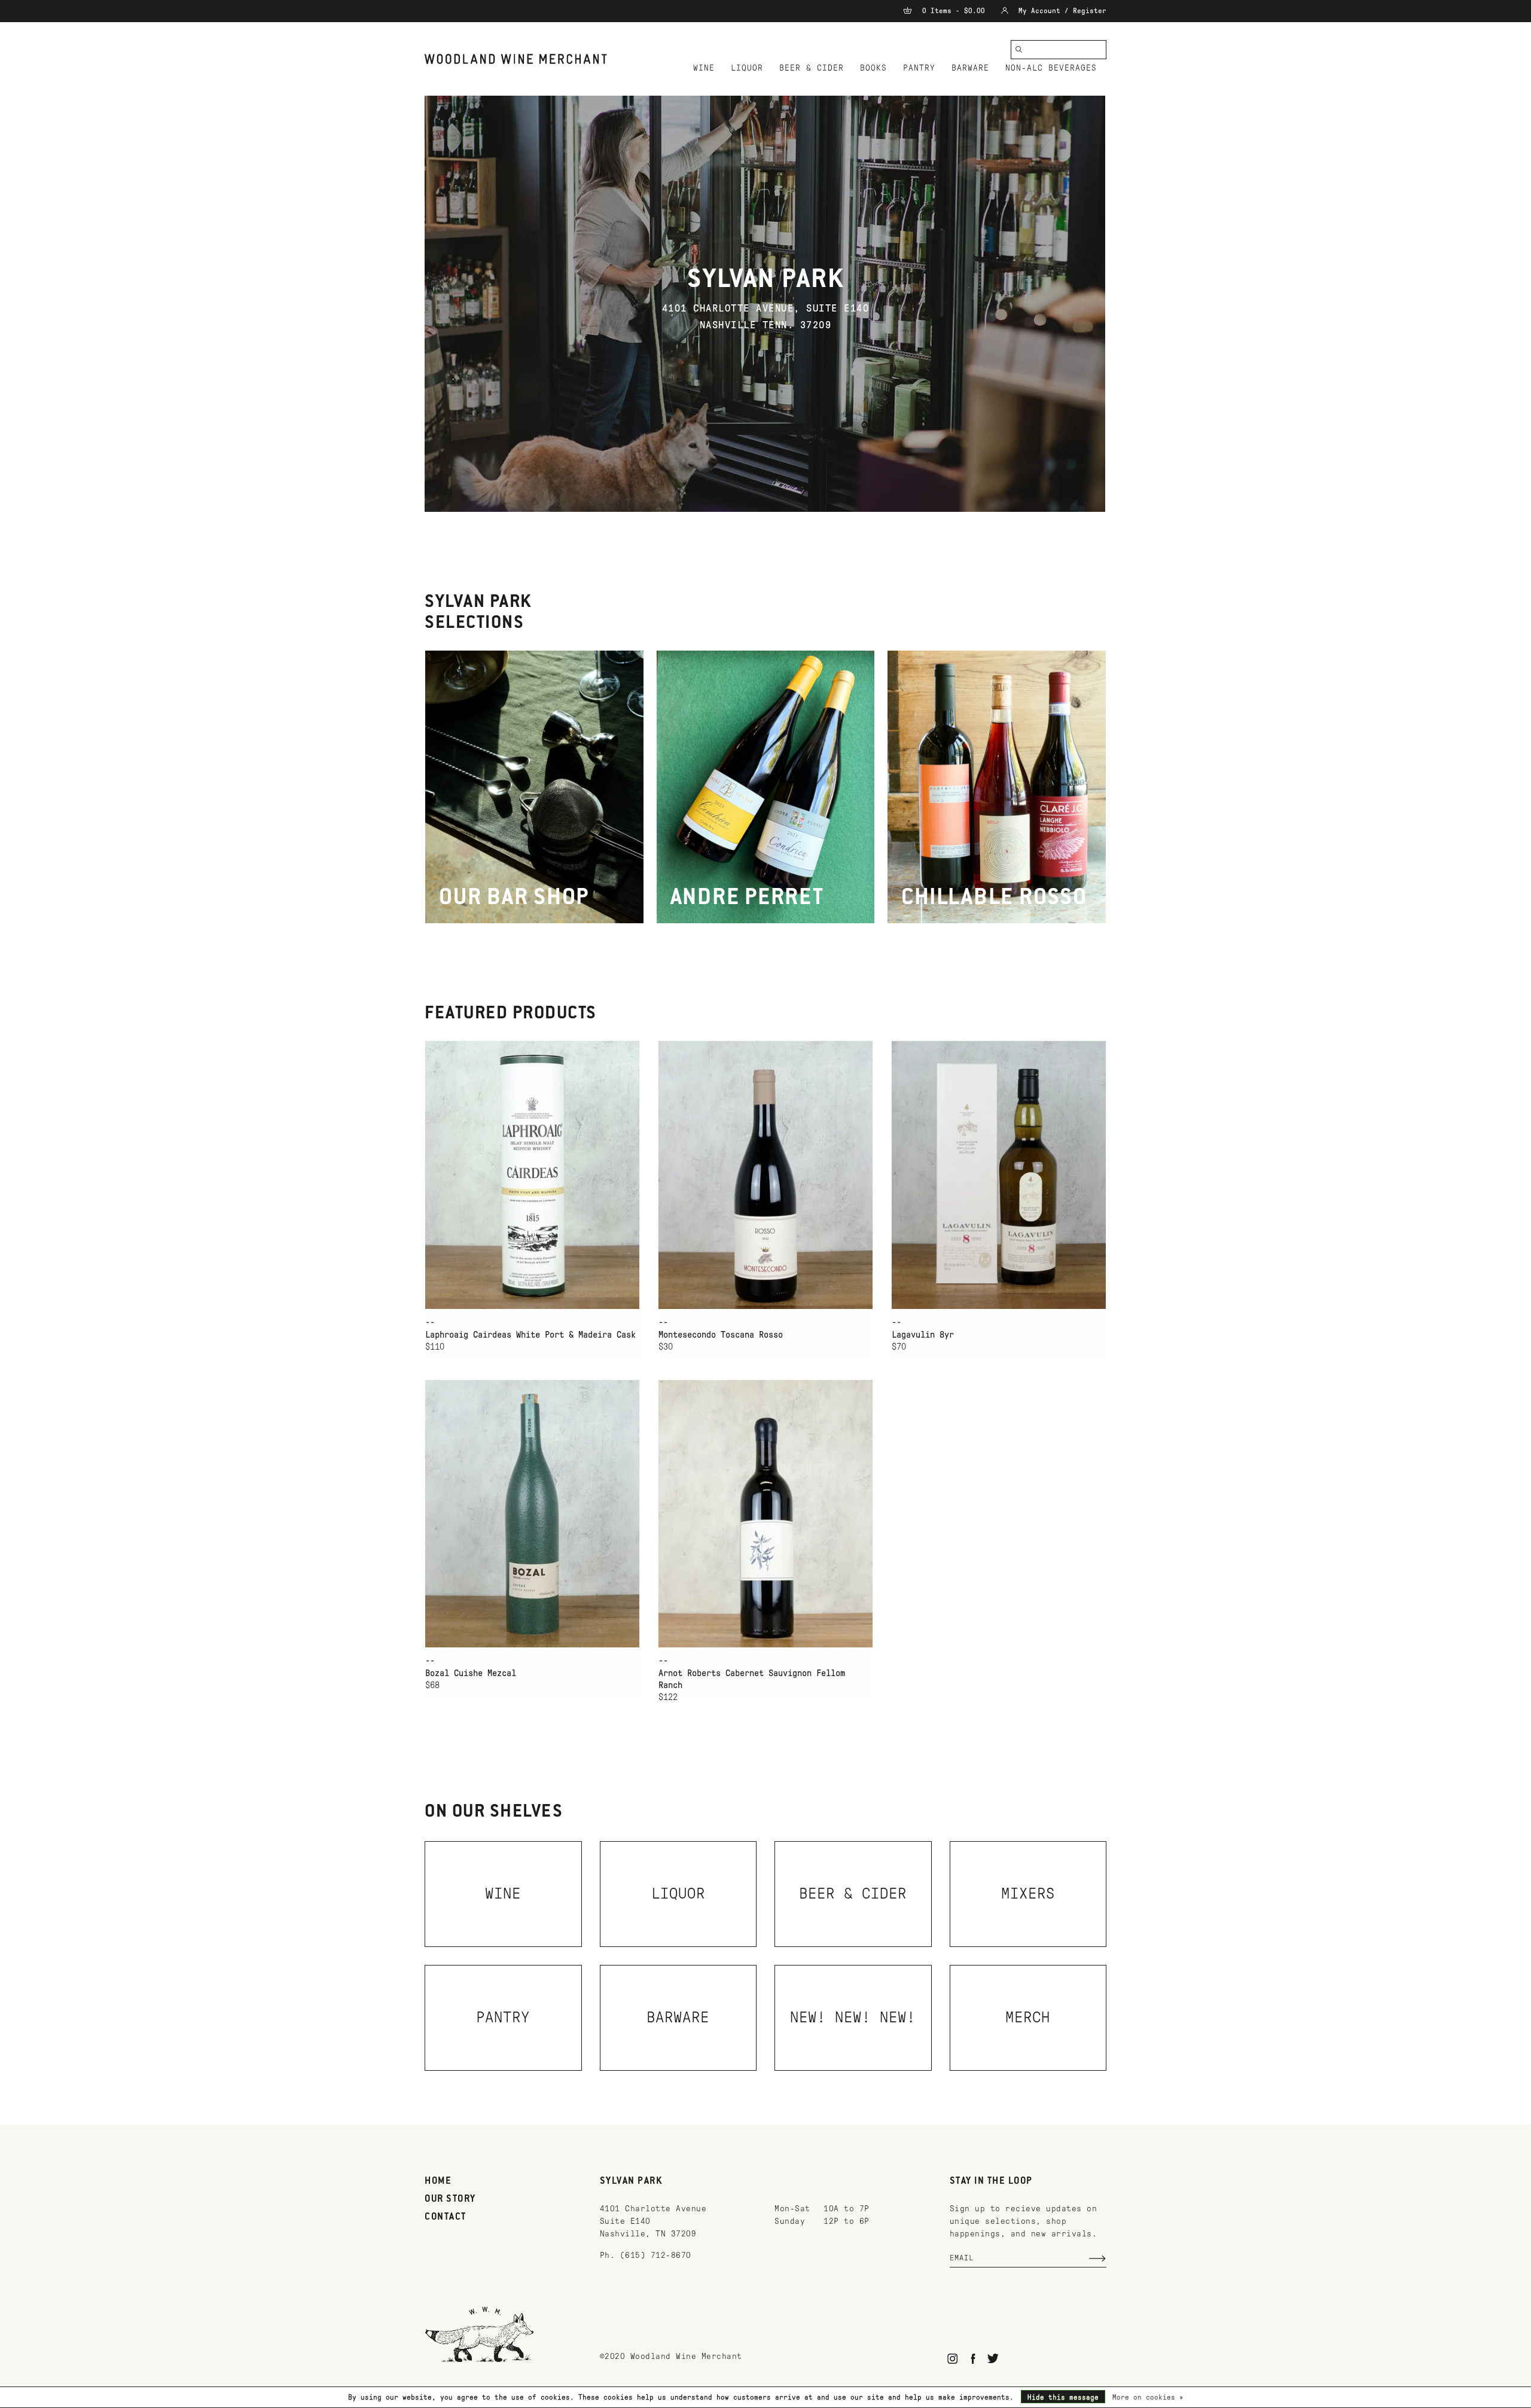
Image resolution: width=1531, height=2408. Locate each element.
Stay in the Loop (991, 2181)
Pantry (919, 68)
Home (438, 2181)
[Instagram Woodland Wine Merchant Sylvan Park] (953, 2359)
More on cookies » (1148, 2397)
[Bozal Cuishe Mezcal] (532, 1514)
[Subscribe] (1097, 2259)
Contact (446, 2217)
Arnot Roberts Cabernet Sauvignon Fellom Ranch (752, 1679)
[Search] (1019, 50)
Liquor (747, 68)
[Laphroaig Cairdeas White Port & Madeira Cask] (532, 1175)
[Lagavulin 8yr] (999, 1175)
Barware (970, 68)
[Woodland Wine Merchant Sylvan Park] (516, 59)
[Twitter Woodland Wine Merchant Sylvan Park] (993, 2359)
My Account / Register (1060, 11)
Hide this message (1063, 2397)
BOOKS (873, 68)
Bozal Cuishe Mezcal (471, 1673)
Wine (704, 68)
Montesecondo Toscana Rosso (721, 1335)
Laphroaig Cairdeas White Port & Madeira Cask (530, 1335)
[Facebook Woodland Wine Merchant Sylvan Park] (973, 2359)
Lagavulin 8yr (923, 1335)
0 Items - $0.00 (954, 11)
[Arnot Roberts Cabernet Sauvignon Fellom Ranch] (765, 1514)
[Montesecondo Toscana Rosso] (765, 1175)
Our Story (450, 2199)
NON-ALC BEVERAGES (1051, 68)
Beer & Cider (812, 68)
